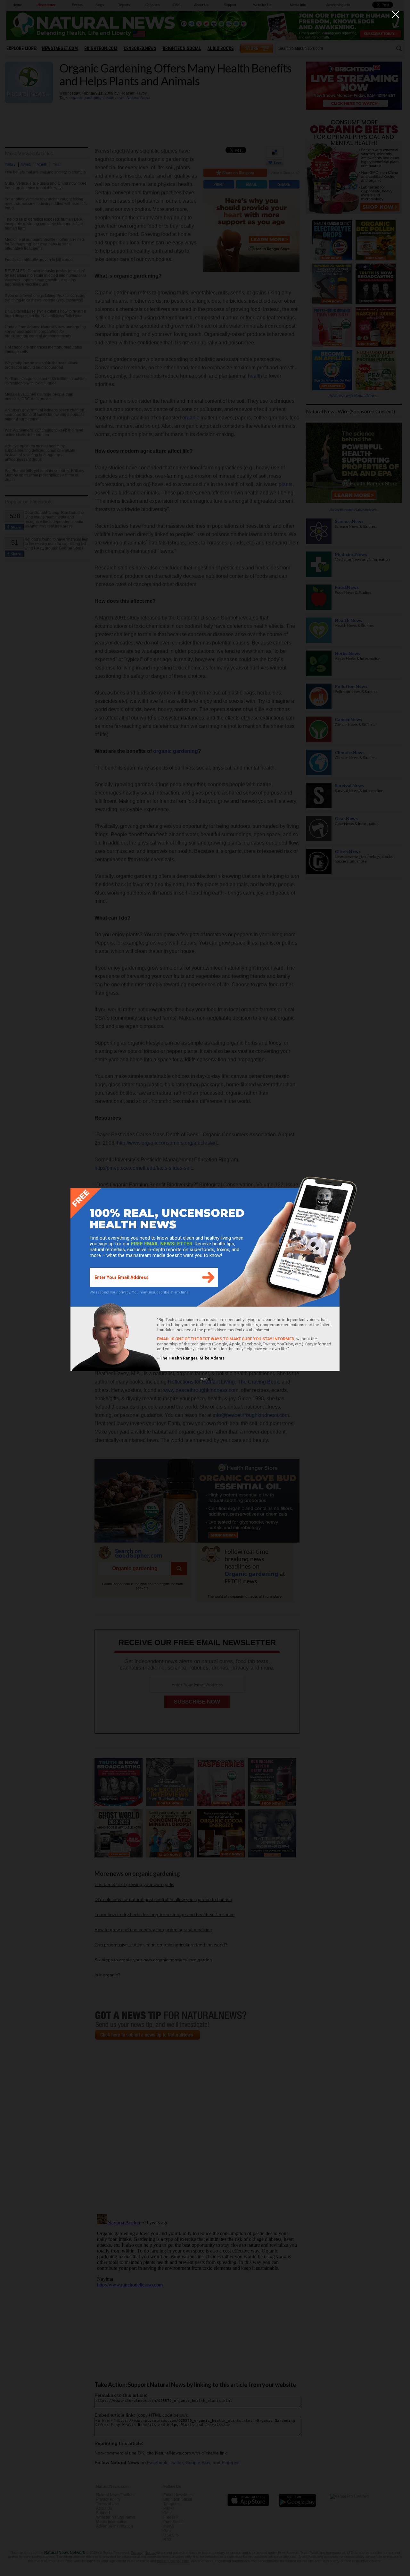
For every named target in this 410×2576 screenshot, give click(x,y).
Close (205, 1379)
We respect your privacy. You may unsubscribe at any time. (140, 1292)
